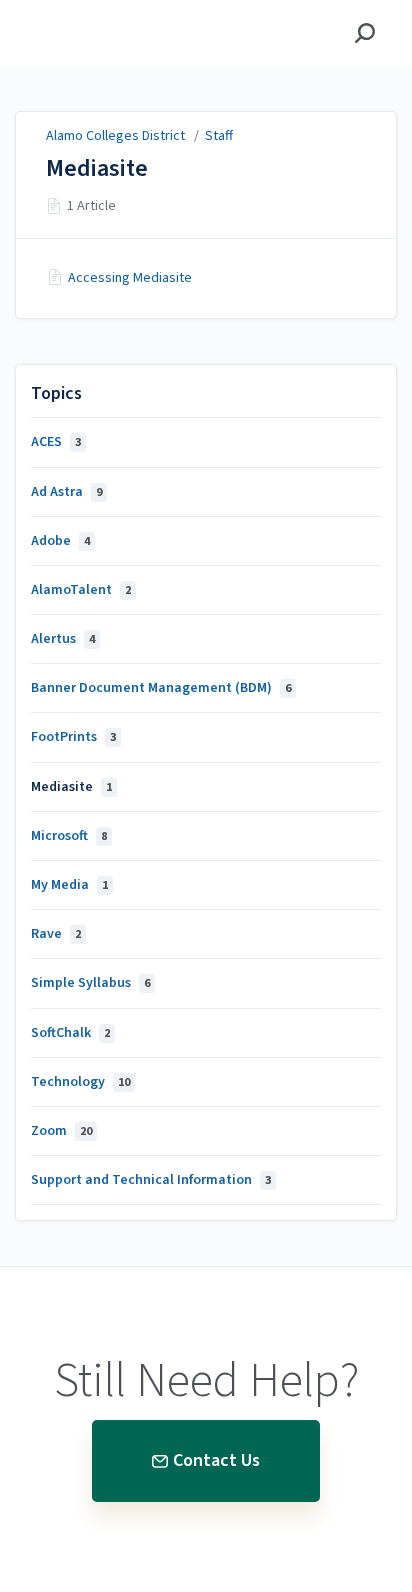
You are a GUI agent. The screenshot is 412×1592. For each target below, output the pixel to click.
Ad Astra (66, 492)
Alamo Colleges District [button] (109, 11)
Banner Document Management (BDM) (161, 688)
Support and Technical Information (151, 1180)
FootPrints (73, 737)
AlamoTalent (81, 590)
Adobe (60, 541)
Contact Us (216, 1460)
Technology (80, 1082)
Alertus (63, 639)
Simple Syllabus (90, 983)
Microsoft (69, 836)
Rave (56, 934)
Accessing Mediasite (130, 278)
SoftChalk (70, 1033)
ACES (56, 442)
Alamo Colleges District (115, 136)
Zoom (61, 1131)
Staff (219, 136)
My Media (69, 885)
